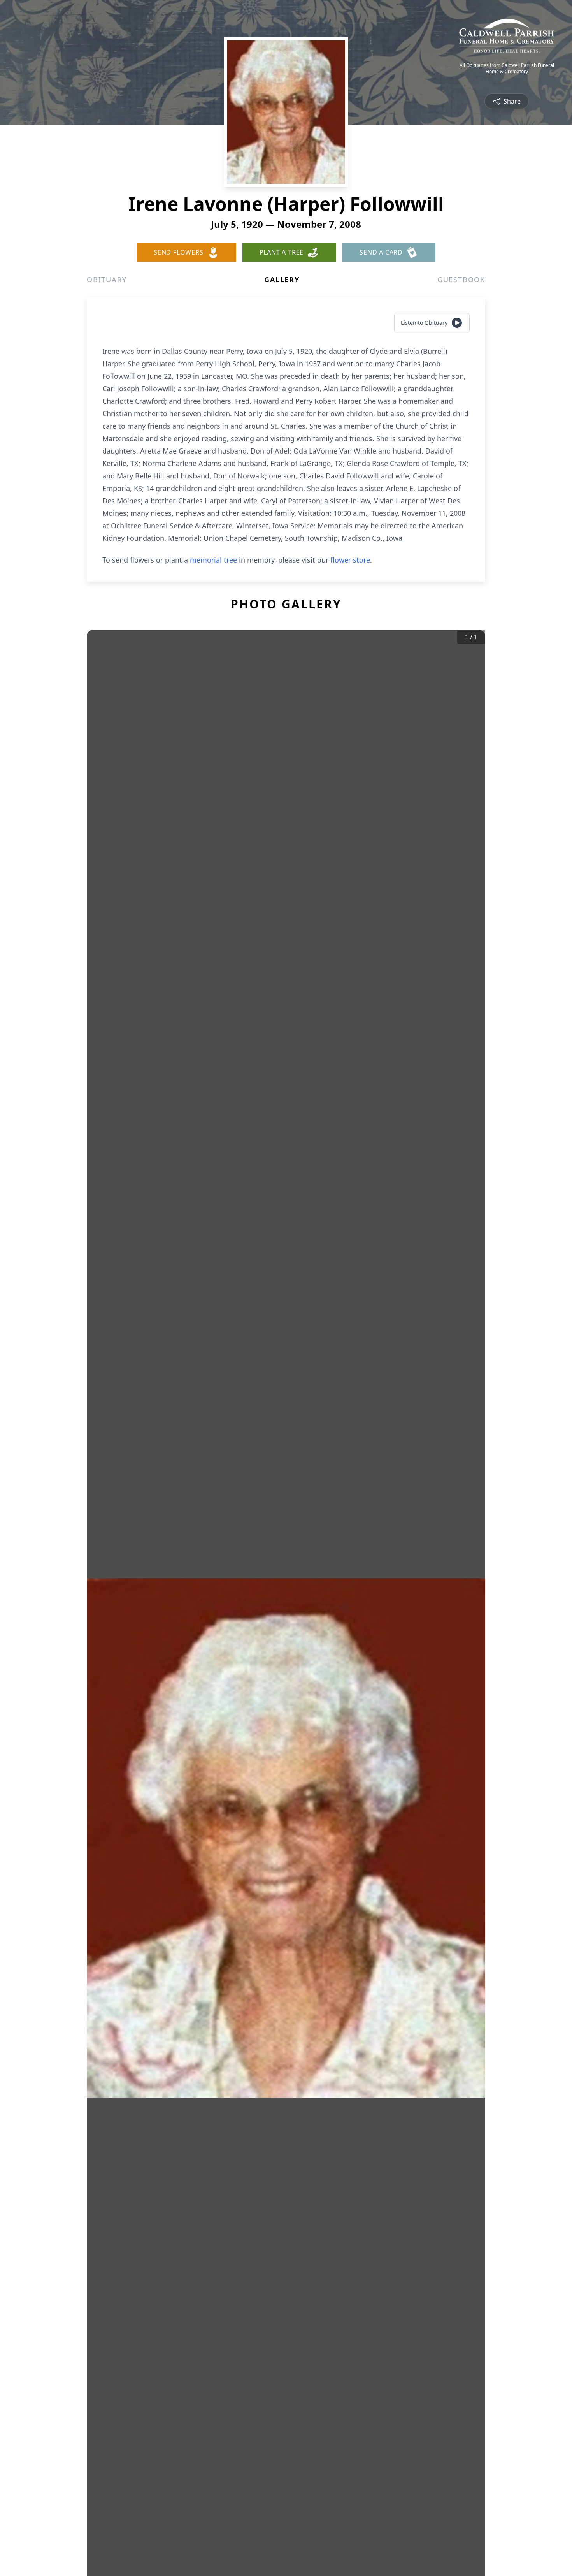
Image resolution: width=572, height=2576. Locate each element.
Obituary (107, 280)
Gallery (282, 280)
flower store (350, 560)
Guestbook (461, 280)
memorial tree (213, 560)
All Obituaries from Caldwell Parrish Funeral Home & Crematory (507, 69)
